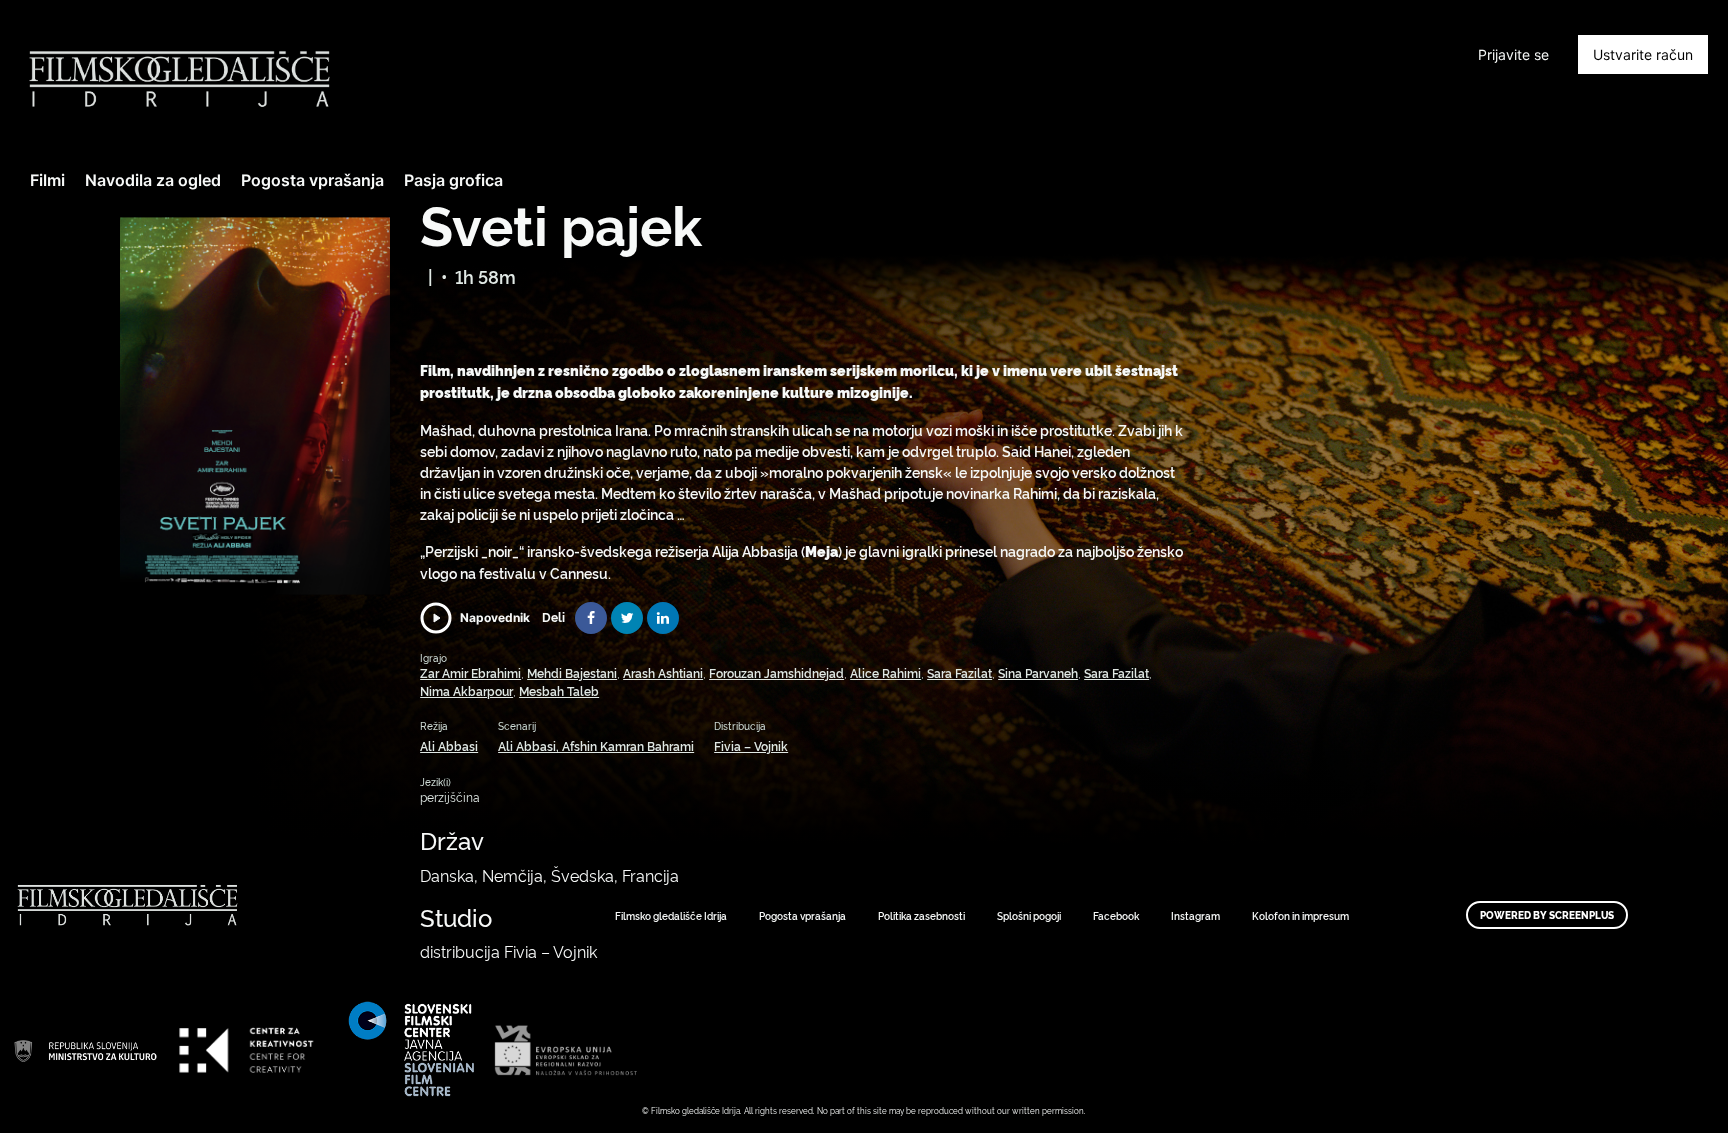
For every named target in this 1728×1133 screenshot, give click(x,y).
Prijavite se (1513, 54)
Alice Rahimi (885, 672)
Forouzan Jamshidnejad (776, 672)
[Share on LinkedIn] (663, 618)
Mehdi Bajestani (572, 672)
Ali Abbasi (449, 745)
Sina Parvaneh (1038, 672)
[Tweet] (627, 618)
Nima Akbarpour (466, 690)
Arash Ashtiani (663, 672)
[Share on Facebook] (591, 618)
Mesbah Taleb (559, 690)
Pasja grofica (453, 180)
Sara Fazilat (959, 672)
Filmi (47, 180)
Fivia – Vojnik (751, 745)
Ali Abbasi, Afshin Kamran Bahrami (596, 745)
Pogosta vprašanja (312, 180)
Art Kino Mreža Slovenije (85, 1050)
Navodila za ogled (153, 180)
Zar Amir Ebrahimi (470, 672)
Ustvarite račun (1643, 54)
